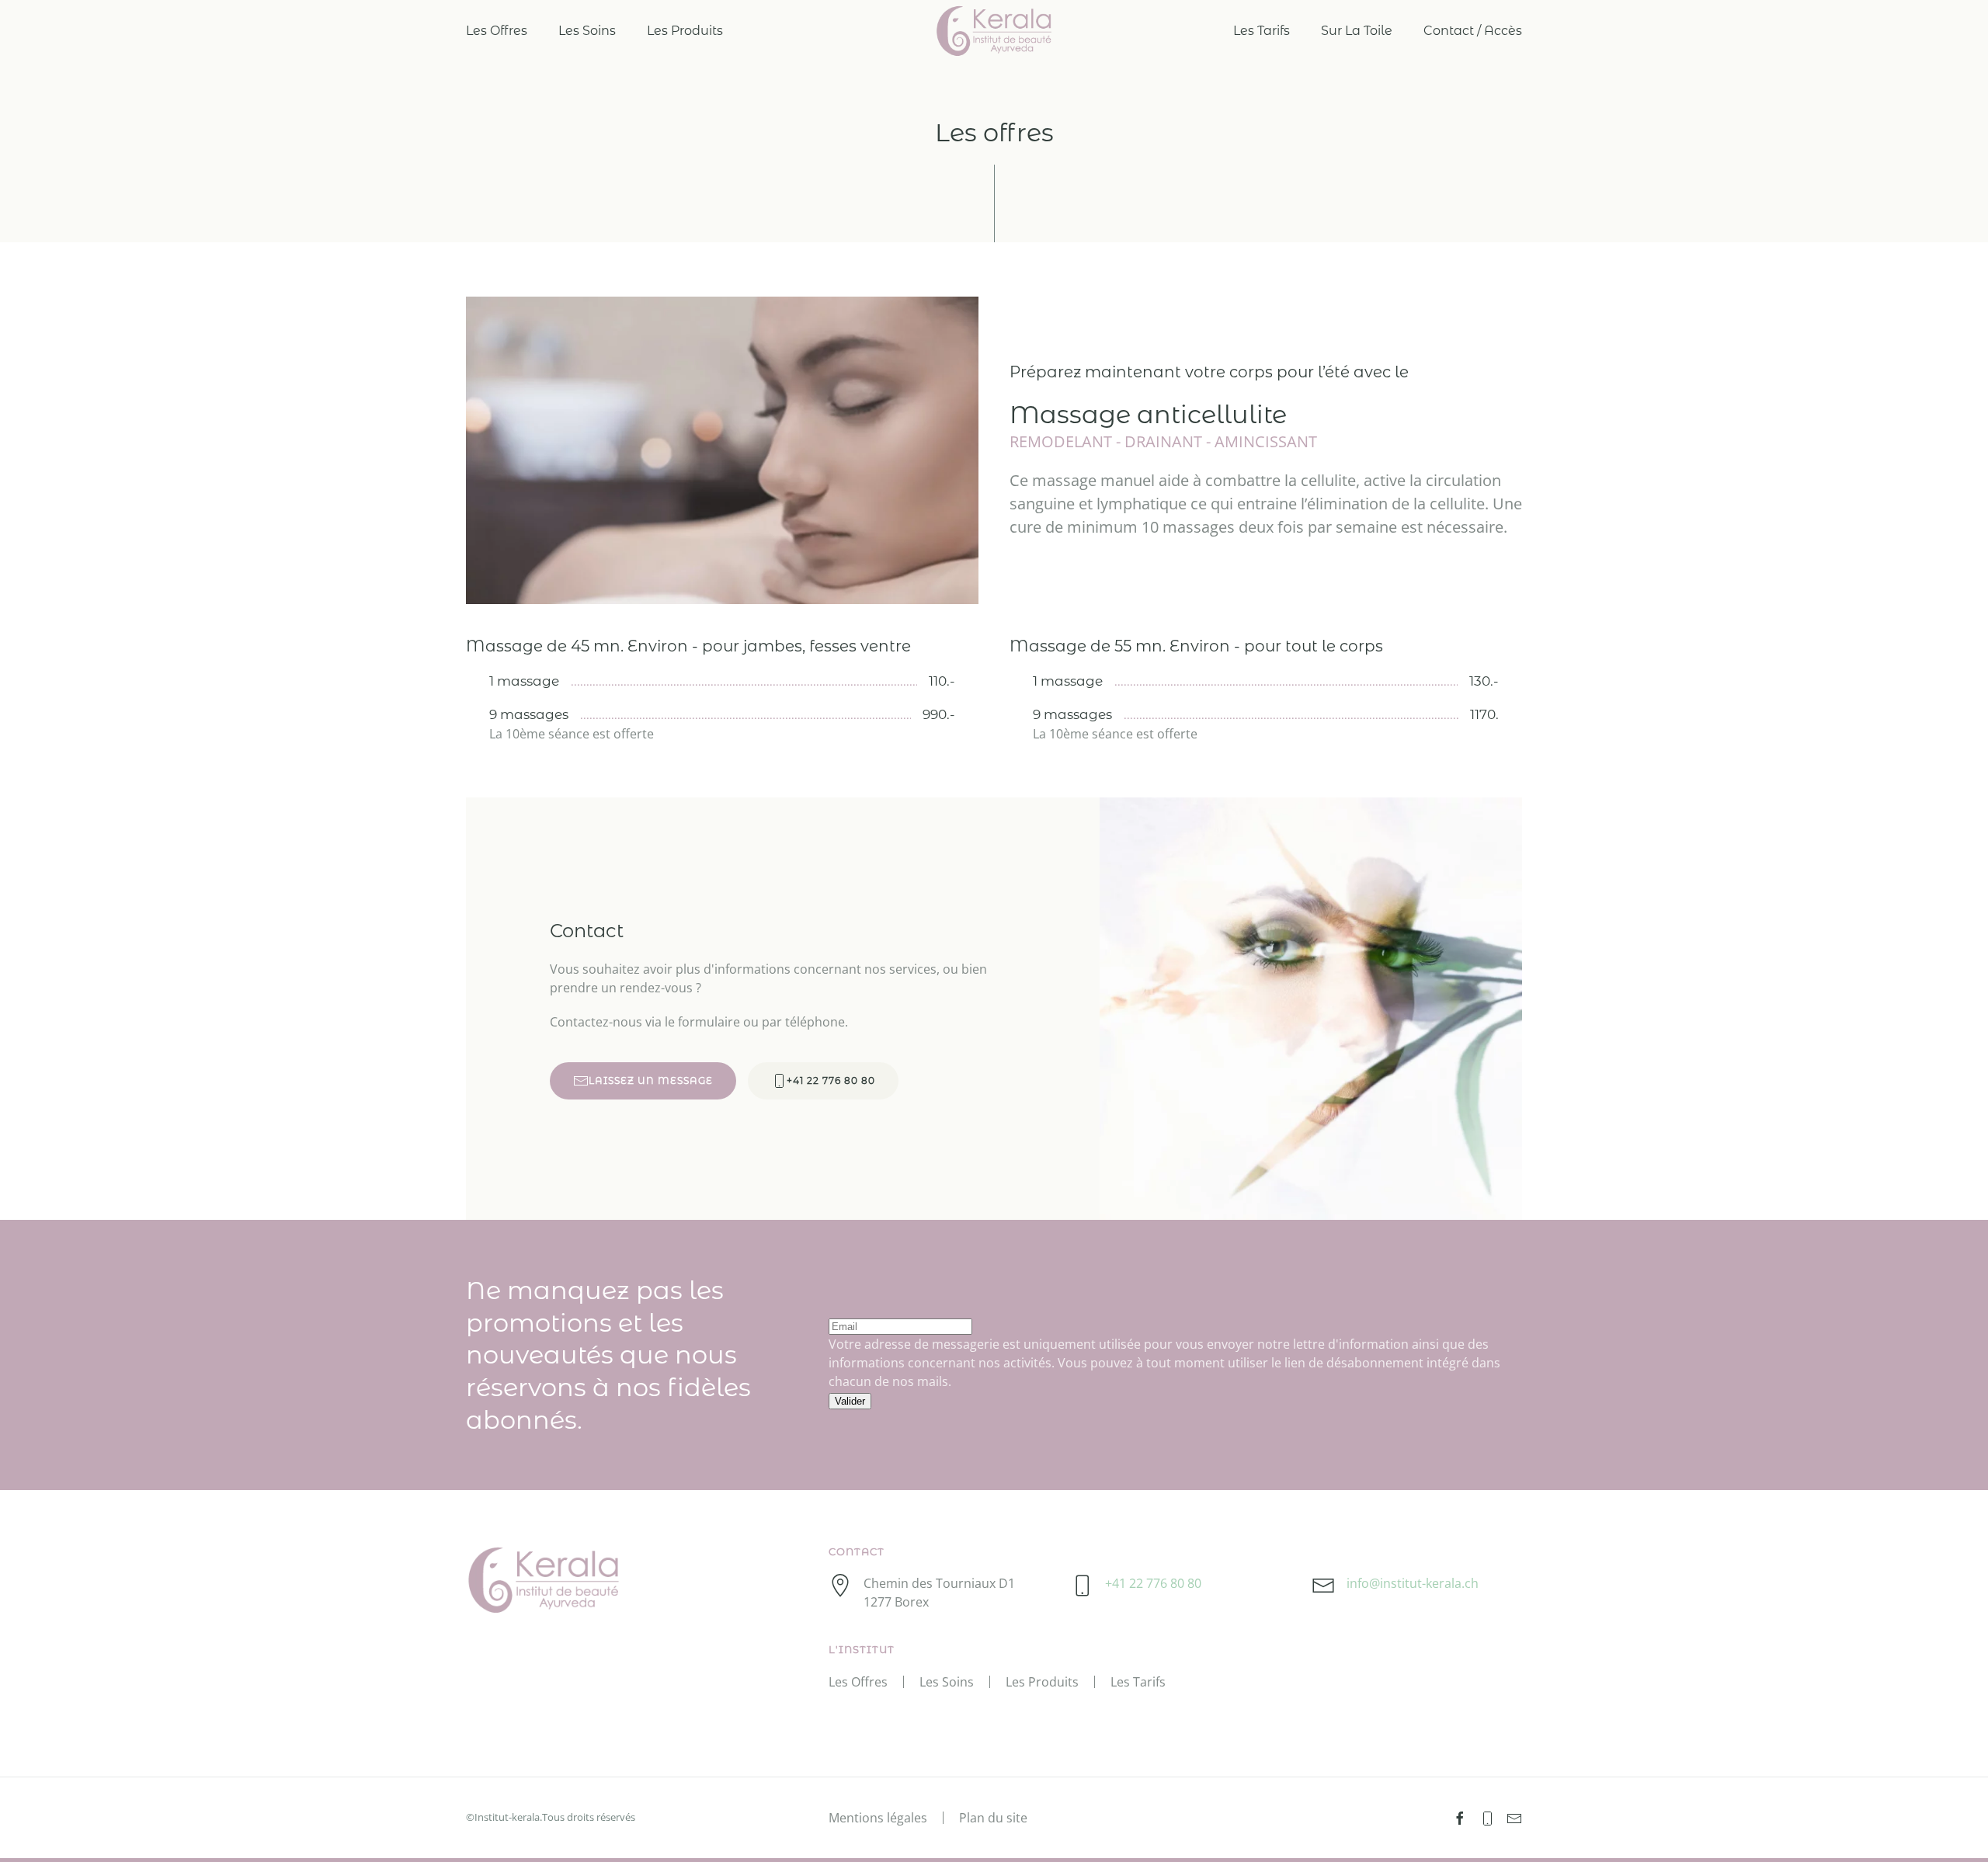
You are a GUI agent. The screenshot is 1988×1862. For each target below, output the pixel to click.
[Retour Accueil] (994, 31)
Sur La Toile (1357, 31)
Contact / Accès (1473, 31)
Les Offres (497, 31)
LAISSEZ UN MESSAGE (651, 1080)
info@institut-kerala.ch (1413, 1583)
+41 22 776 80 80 (831, 1080)
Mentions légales (878, 1818)
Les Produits (685, 31)
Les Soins (587, 31)
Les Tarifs (1262, 31)
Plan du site (993, 1818)
